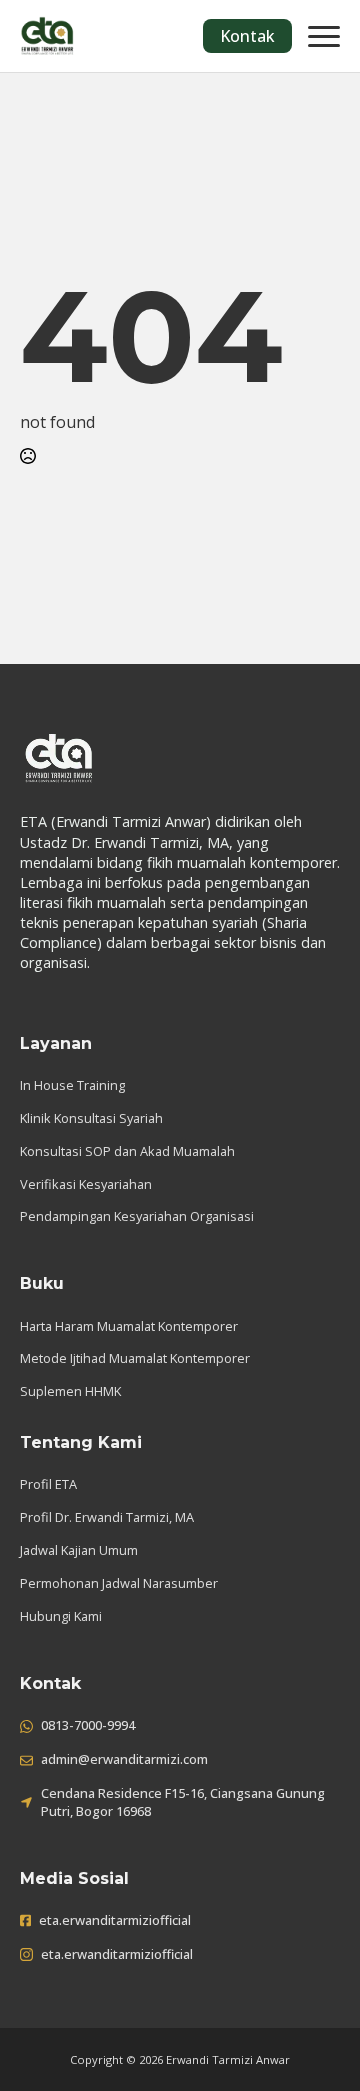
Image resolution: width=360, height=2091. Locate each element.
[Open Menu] (324, 36)
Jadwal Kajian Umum (79, 1550)
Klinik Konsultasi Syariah (91, 1118)
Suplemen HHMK (70, 1391)
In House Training (72, 1085)
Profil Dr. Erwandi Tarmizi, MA (107, 1517)
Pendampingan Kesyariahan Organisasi (137, 1216)
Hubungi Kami (61, 1616)
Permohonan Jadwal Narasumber (119, 1583)
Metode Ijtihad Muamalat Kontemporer (135, 1358)
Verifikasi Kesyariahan (86, 1184)
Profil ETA (48, 1484)
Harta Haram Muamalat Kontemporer (129, 1326)
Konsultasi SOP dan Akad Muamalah (127, 1151)
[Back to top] (310, 2041)
